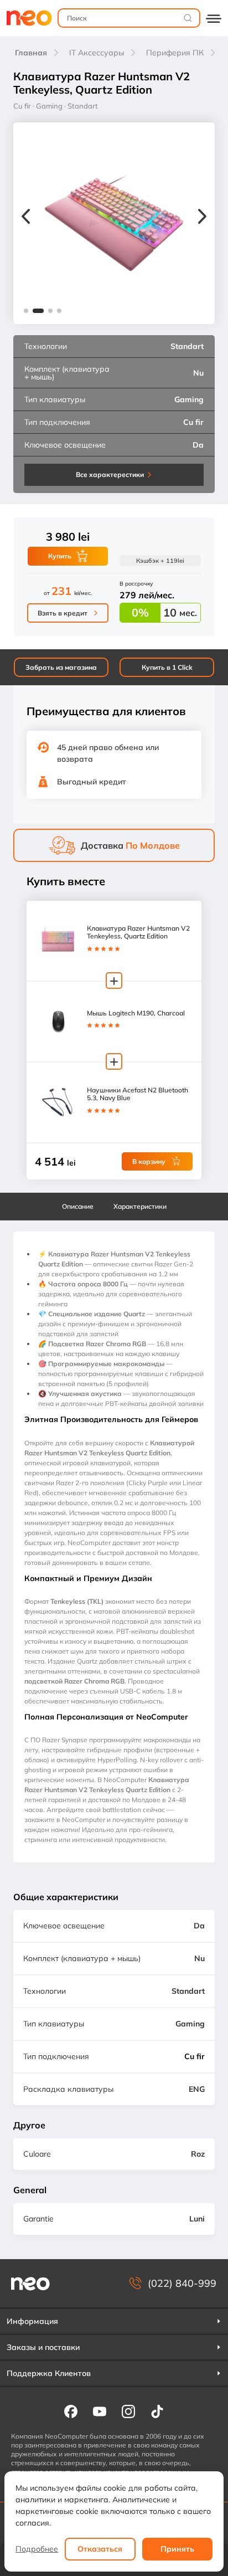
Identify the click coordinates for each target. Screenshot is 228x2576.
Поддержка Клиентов (49, 2373)
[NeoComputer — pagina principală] (30, 2283)
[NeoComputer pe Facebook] (71, 2411)
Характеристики (140, 1206)
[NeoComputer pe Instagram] (128, 2411)
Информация (32, 2321)
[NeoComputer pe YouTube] (100, 2411)
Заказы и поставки (43, 2347)
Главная (31, 53)
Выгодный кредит (92, 782)
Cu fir (195, 2056)
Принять (177, 2549)
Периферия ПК (175, 53)
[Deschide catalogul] (214, 18)
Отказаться (100, 2549)
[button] (26, 311)
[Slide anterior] (26, 218)
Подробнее (37, 2549)
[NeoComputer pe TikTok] (157, 2411)
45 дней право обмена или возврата (108, 753)
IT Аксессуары (97, 53)
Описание (78, 1206)
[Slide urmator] (202, 218)
